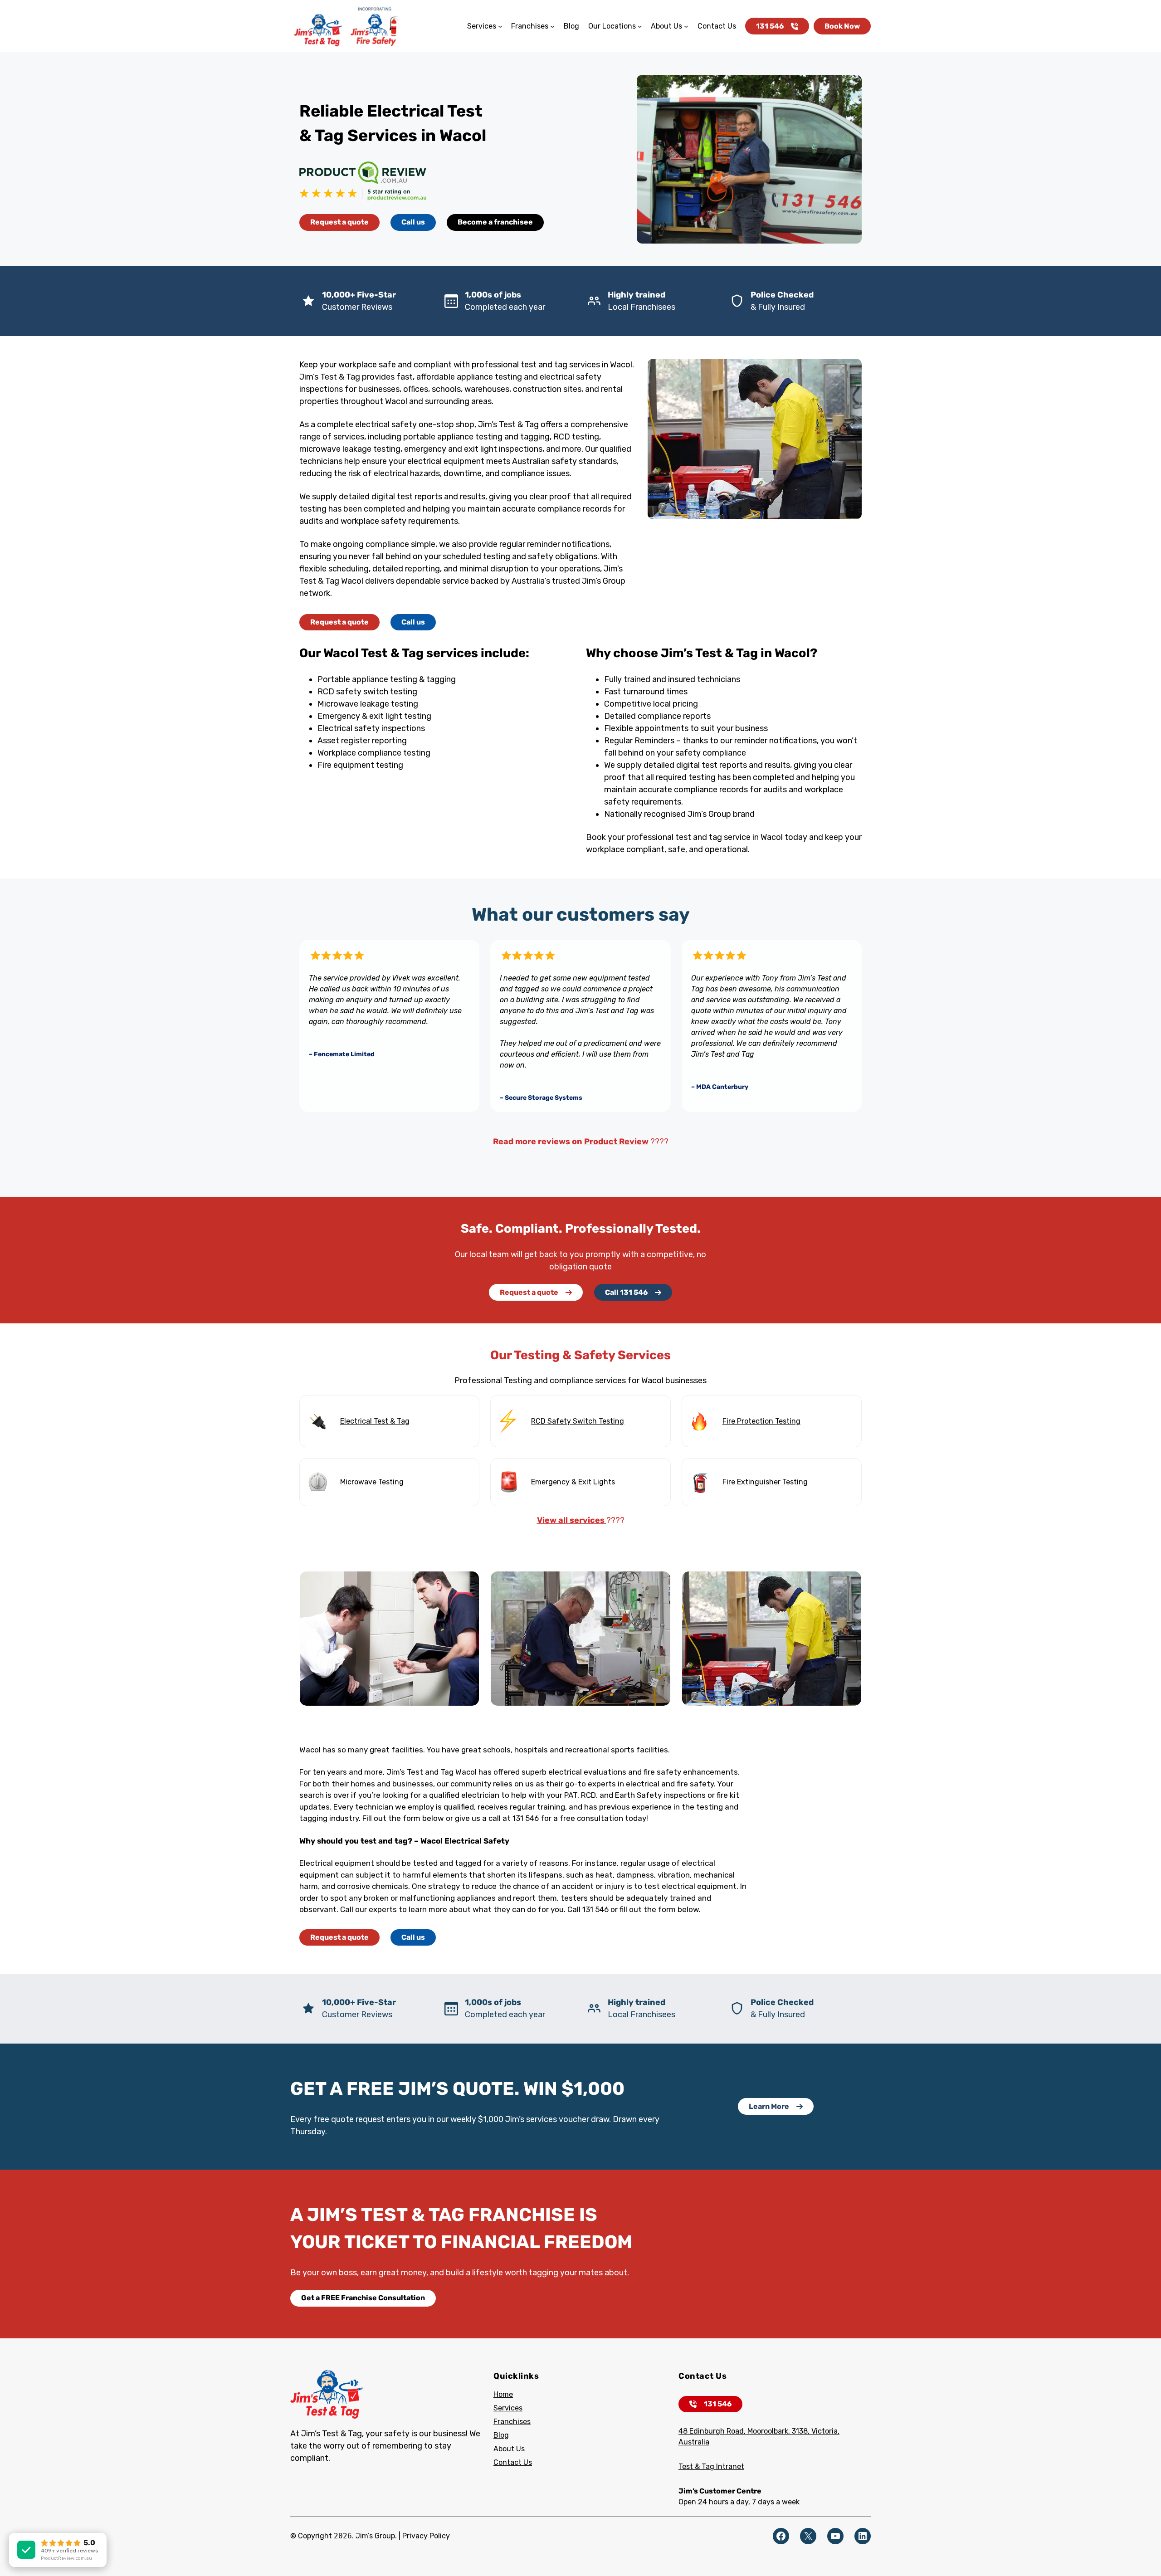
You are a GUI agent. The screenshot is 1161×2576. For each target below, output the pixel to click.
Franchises (512, 2422)
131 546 (770, 26)
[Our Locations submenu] (640, 26)
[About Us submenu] (686, 26)
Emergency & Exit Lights (573, 1482)
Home (503, 2394)
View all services (572, 1520)
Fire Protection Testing (761, 1421)
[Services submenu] (500, 26)
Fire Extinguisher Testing (765, 1482)
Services (508, 2408)
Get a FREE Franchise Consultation (363, 2298)
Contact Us (513, 2462)
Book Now (842, 26)
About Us (509, 2449)
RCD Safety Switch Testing (578, 1421)
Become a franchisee (495, 222)
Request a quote (339, 222)
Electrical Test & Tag (375, 1421)
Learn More (769, 2106)
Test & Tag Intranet (711, 2466)
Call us (413, 222)
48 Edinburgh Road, (713, 2431)
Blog (501, 2435)
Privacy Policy (426, 2536)
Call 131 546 (626, 1292)
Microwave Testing (372, 1482)
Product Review (616, 1142)
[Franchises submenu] (552, 26)
